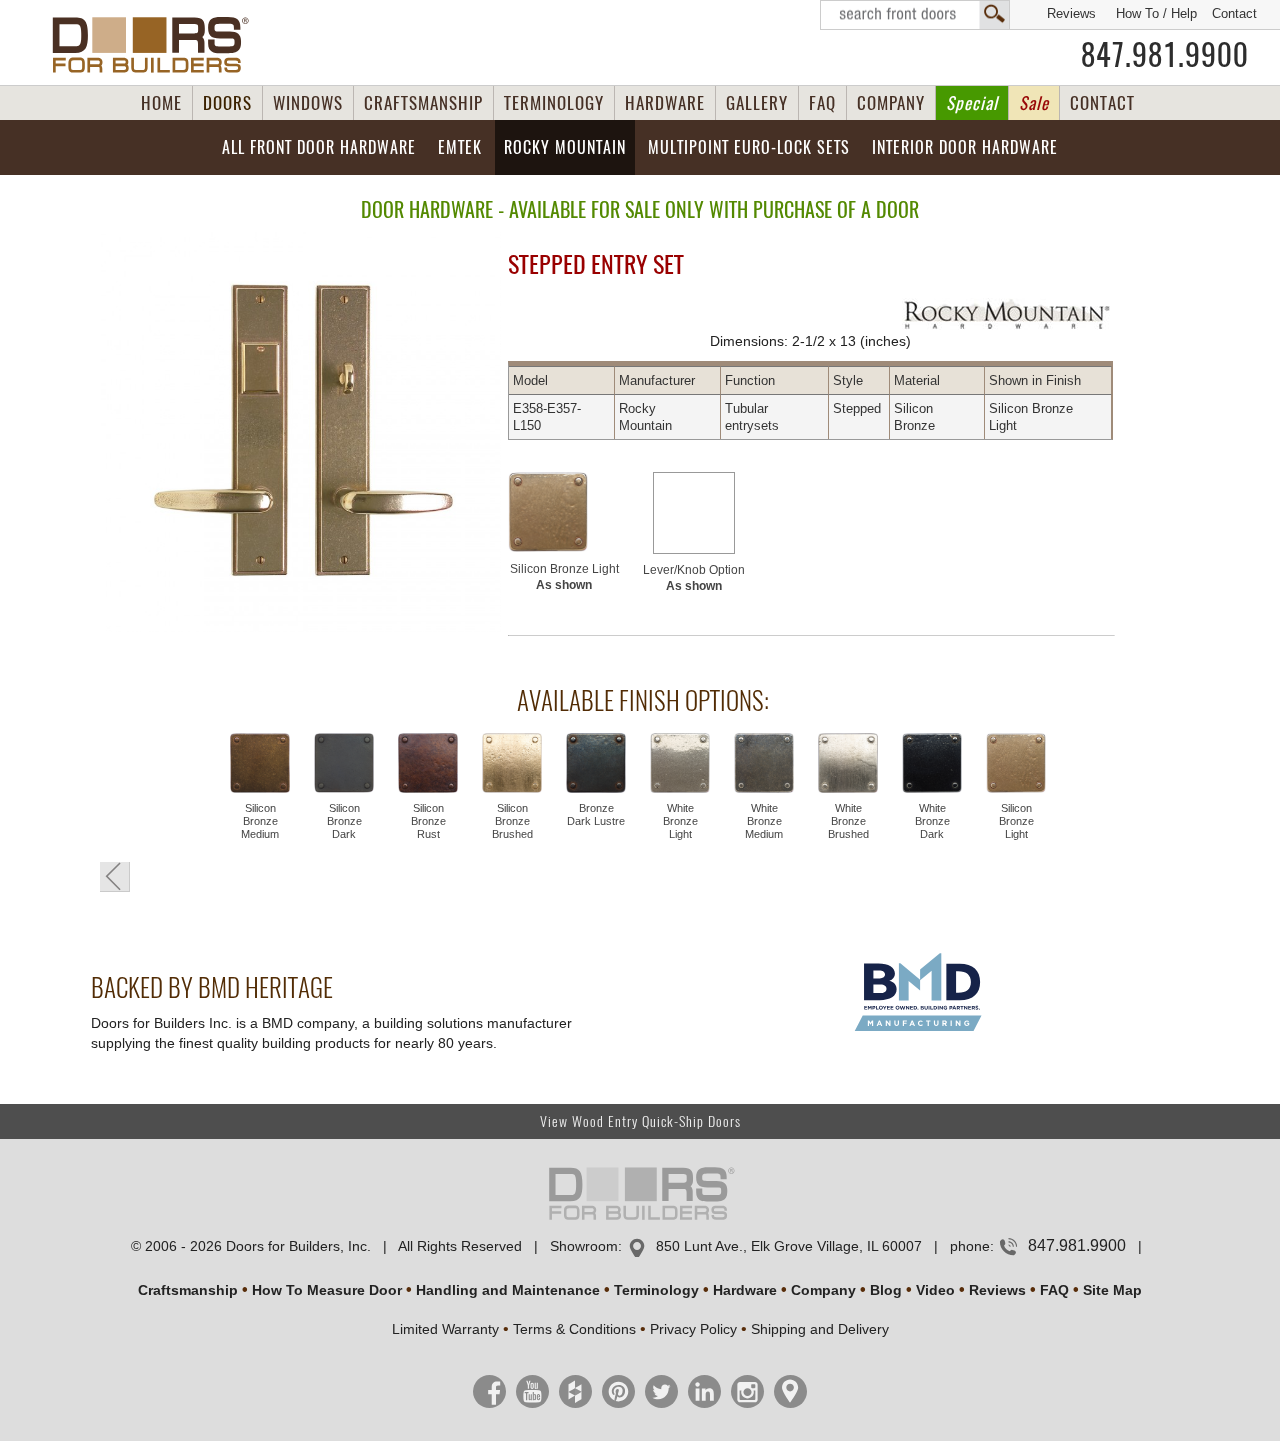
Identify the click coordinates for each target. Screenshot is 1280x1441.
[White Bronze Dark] (932, 765)
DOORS (227, 103)
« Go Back (115, 877)
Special (972, 103)
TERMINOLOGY (554, 103)
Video (935, 1290)
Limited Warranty (445, 1329)
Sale (1034, 103)
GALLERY (757, 103)
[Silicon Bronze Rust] (428, 765)
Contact (1234, 13)
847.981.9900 (1165, 55)
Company (823, 1290)
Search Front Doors (915, 15)
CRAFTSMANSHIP (423, 103)
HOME (161, 103)
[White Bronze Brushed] (848, 765)
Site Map (1112, 1290)
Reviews (1071, 13)
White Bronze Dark (932, 821)
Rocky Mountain (565, 147)
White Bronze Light (680, 821)
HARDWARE (665, 103)
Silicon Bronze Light (564, 577)
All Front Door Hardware (319, 147)
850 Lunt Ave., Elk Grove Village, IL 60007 (789, 1246)
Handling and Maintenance (508, 1290)
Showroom (584, 1246)
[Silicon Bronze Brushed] (512, 765)
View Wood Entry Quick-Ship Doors (640, 1121)
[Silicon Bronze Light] (564, 512)
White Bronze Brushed (848, 821)
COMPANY (891, 103)
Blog (886, 1290)
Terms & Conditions (574, 1329)
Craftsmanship (188, 1290)
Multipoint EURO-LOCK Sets (749, 147)
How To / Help (1156, 13)
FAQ (822, 103)
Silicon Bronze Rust (428, 821)
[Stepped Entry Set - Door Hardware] (293, 433)
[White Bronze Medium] (764, 765)
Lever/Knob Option (694, 578)
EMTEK (460, 147)
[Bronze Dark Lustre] (596, 765)
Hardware (745, 1290)
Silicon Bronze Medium (260, 821)
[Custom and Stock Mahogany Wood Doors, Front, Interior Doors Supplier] (158, 45)
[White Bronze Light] (680, 765)
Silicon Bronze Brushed (512, 821)
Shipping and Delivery (820, 1329)
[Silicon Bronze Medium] (260, 765)
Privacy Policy (693, 1329)
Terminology (656, 1290)
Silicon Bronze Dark (344, 821)
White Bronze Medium (764, 821)
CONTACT (1102, 103)
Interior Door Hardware (965, 147)
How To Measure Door (327, 1290)
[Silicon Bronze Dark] (344, 765)
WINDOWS (308, 103)
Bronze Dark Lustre (596, 814)
